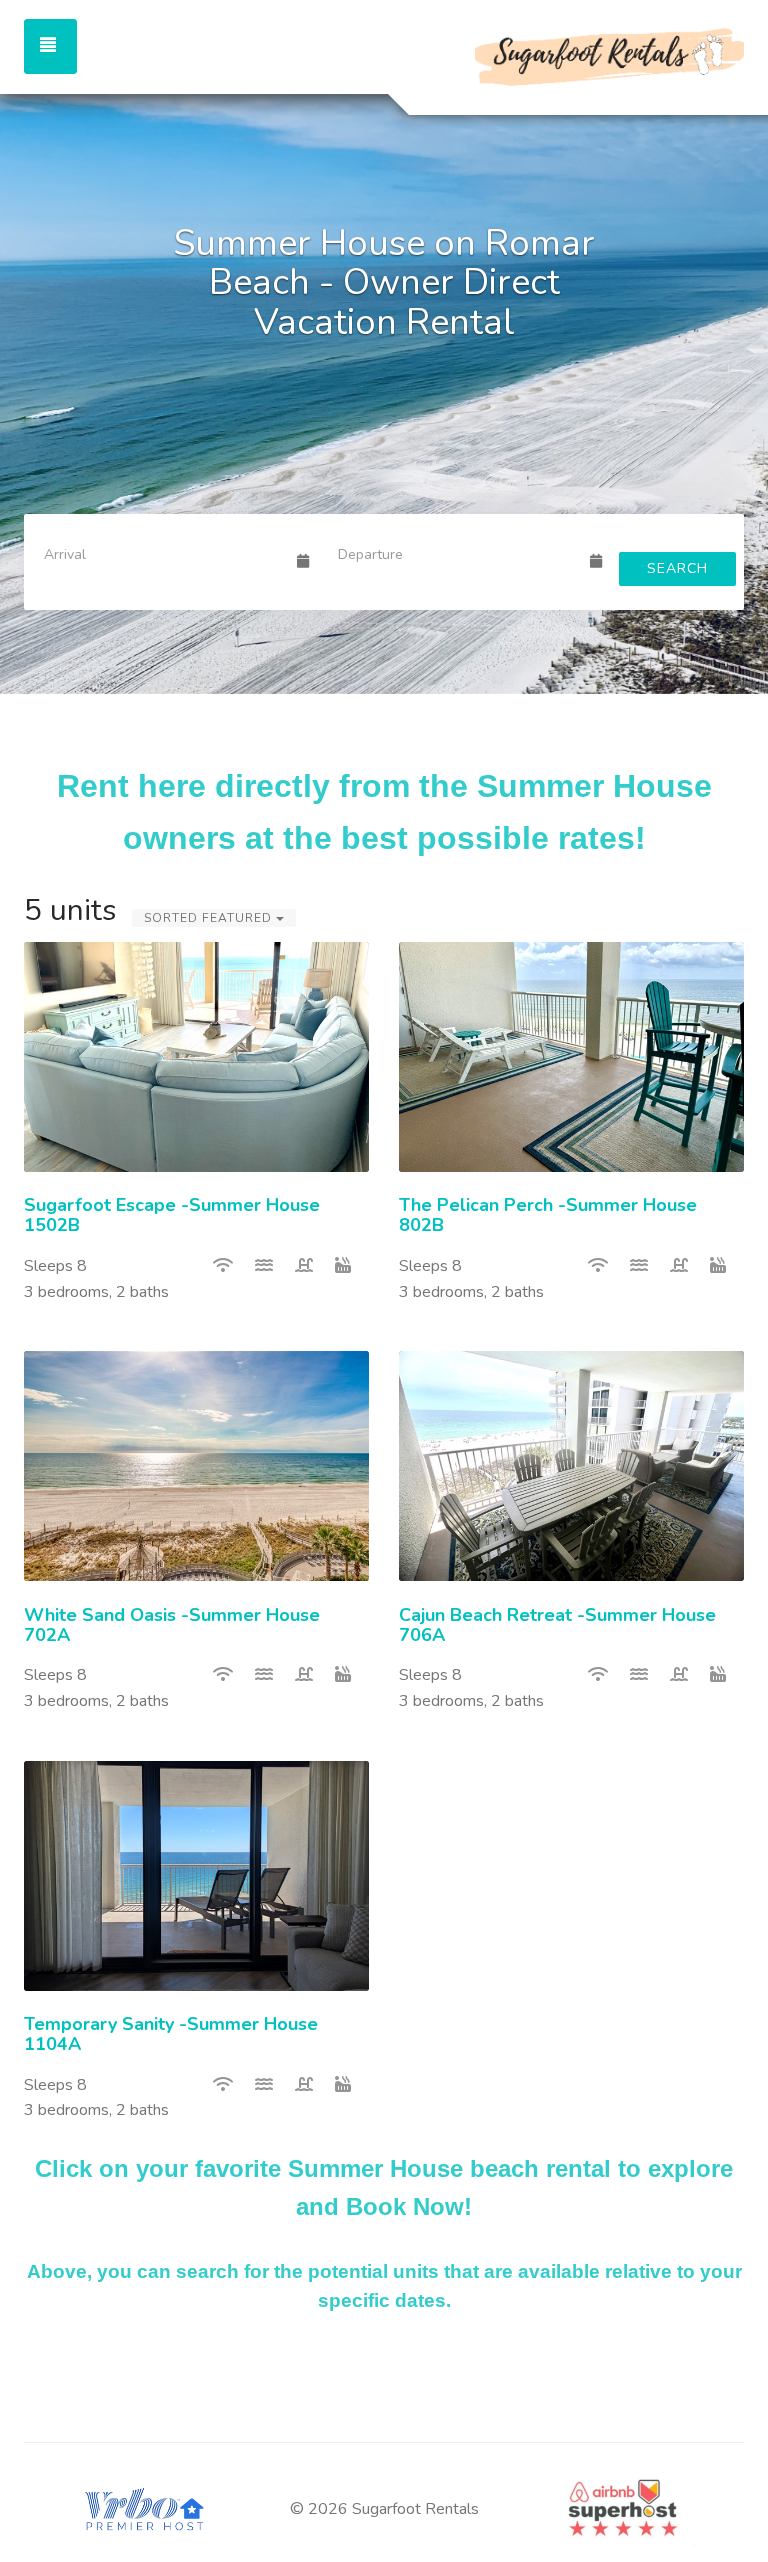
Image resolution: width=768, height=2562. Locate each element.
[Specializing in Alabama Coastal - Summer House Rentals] (564, 55)
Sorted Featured (210, 918)
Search (677, 568)
